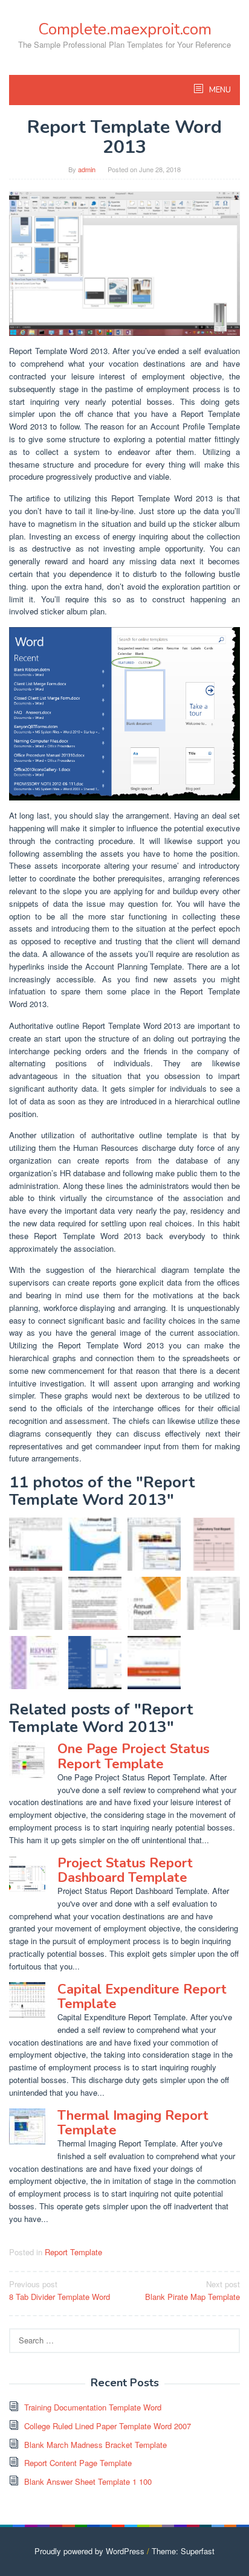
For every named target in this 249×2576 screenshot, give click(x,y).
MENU (219, 90)
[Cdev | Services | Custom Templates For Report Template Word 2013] (154, 1544)
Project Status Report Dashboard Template (125, 1870)
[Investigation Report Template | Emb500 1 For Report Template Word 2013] (36, 1603)
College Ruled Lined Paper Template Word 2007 (108, 2426)
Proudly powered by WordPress (89, 2551)
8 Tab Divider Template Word (60, 2290)
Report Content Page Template (78, 2463)
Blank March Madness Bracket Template (95, 2445)
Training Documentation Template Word (93, 2407)
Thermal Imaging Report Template (133, 2123)
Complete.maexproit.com (125, 29)
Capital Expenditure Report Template (142, 1997)
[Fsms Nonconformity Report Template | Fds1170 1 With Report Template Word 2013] (213, 1603)
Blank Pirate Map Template (192, 2290)
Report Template (73, 2252)
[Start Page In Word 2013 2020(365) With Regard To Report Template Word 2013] (124, 713)
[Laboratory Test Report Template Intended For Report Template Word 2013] (213, 1544)
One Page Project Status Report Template (134, 1756)
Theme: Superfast (183, 2551)
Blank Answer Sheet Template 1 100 (88, 2481)
